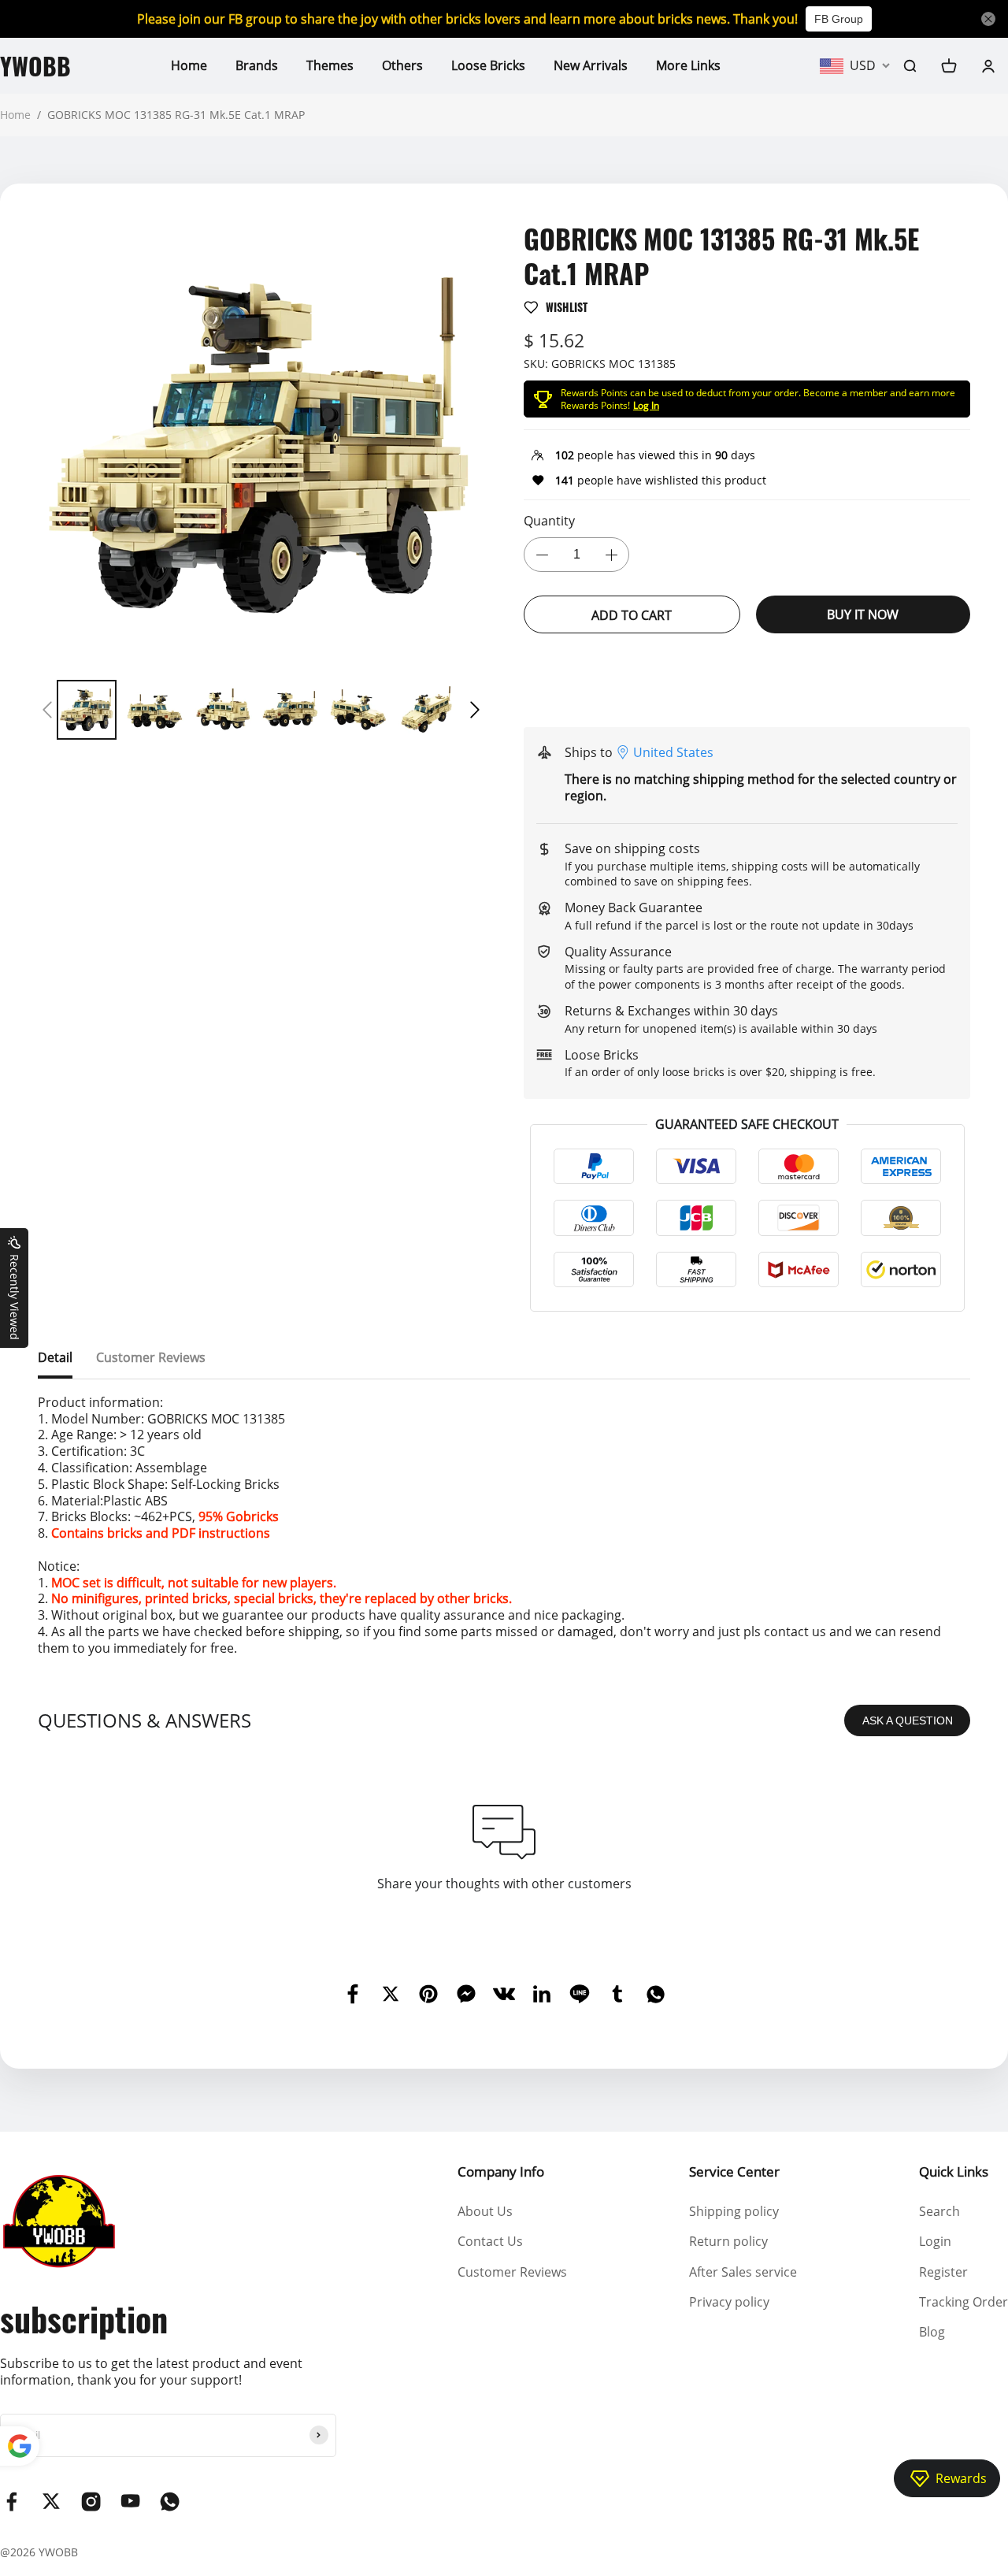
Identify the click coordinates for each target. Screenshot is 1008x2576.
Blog (932, 2332)
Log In (646, 405)
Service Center (734, 2171)
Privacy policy (729, 2302)
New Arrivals (591, 65)
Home (189, 65)
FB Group (839, 19)
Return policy (728, 2241)
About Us (485, 2211)
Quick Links (954, 2171)
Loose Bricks (488, 65)
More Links (688, 65)
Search (939, 2211)
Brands (257, 65)
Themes (330, 65)
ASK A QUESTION (908, 1720)
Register (943, 2272)
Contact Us (490, 2241)
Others (402, 65)
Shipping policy (734, 2211)
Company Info (501, 2171)
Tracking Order (964, 2302)
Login (935, 2241)
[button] (47, 710)
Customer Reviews (512, 2272)
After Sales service (743, 2272)
